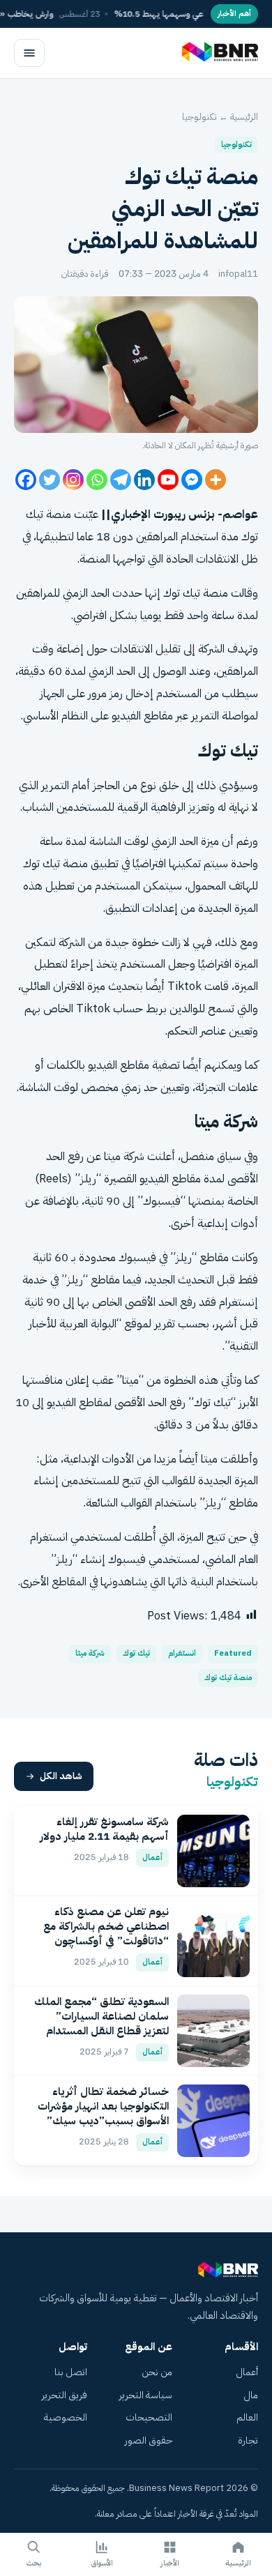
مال (251, 2395)
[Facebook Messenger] (192, 480)
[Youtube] (168, 480)
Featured (233, 1653)
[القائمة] (29, 53)
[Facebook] (26, 480)
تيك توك (136, 1653)
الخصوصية (66, 2417)
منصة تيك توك (228, 1678)
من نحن (157, 2372)
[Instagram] (73, 480)
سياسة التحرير (146, 2395)
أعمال (247, 2372)
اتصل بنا (71, 2372)
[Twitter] (50, 480)
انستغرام (182, 1653)
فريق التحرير (65, 2395)
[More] (216, 480)
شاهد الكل (61, 1776)
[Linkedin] (144, 480)
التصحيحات (149, 2417)
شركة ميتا (90, 1653)
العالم (247, 2417)
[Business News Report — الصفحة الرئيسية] (219, 53)
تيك (191, 593)
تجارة (248, 2440)
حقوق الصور (149, 2440)
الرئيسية (244, 117)
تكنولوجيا (199, 117)
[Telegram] (121, 480)
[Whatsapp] (97, 480)
